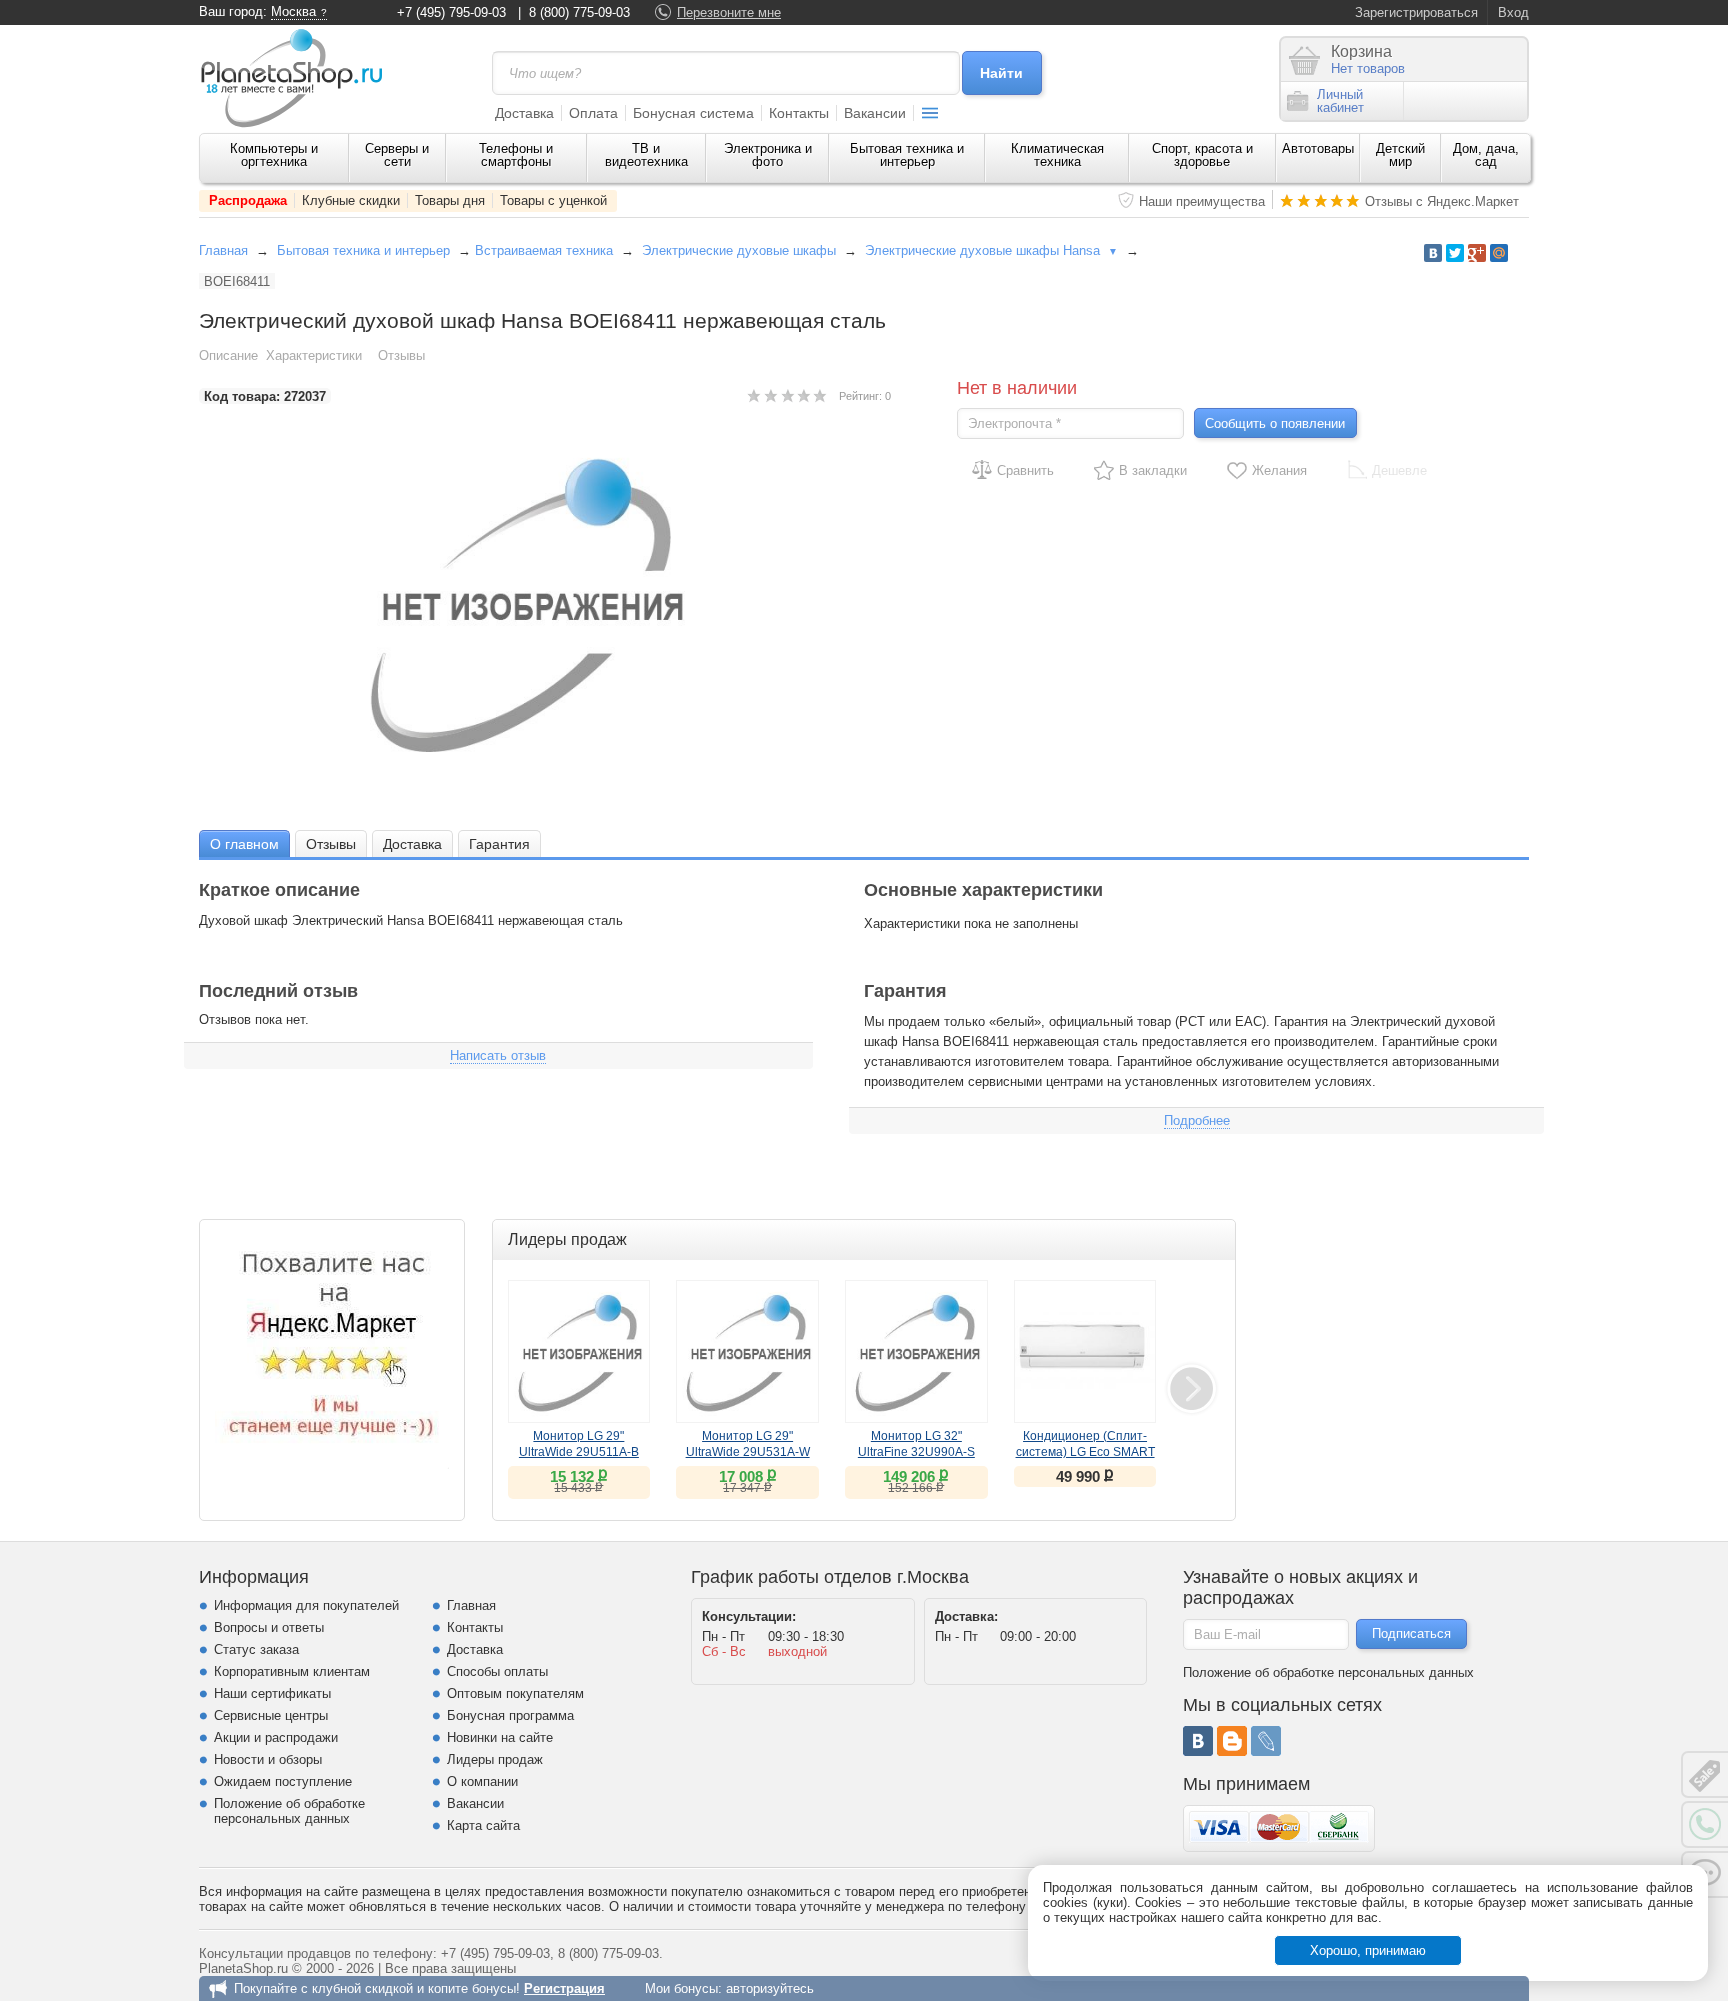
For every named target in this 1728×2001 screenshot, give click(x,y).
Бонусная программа (510, 1715)
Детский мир (1400, 155)
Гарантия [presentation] (499, 844)
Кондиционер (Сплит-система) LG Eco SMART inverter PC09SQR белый (1085, 1452)
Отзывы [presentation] (331, 844)
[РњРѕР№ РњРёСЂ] (1499, 253)
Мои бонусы (681, 1988)
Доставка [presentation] (412, 844)
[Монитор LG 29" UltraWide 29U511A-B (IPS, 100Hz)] (579, 1351)
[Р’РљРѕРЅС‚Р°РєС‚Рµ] (1433, 253)
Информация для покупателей (306, 1605)
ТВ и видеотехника (646, 155)
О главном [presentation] (244, 844)
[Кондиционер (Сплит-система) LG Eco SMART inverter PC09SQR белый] (1085, 1351)
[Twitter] (1455, 253)
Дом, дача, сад (1486, 155)
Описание (228, 355)
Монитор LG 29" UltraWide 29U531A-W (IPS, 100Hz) (748, 1452)
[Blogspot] (1232, 1741)
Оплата (593, 113)
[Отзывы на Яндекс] (332, 1352)
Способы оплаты (497, 1671)
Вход (1513, 12)
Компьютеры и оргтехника (274, 155)
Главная (223, 250)
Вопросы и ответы (269, 1627)
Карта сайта (483, 1825)
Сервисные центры (271, 1715)
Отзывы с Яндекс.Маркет (1442, 201)
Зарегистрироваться (1416, 12)
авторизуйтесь (770, 1988)
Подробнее (1197, 1120)
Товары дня (450, 200)
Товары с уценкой (553, 200)
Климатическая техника (1057, 155)
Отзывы (401, 355)
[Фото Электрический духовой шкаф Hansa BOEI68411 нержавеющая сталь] (545, 605)
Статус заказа (256, 1649)
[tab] (244, 843)
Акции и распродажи (276, 1737)
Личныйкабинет (1340, 101)
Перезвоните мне (729, 12)
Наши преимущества (1202, 201)
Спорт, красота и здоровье (1202, 155)
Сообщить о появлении (1275, 423)
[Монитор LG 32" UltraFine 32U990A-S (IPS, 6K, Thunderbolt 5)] (916, 1351)
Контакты (799, 113)
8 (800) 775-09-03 (579, 12)
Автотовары (1318, 148)
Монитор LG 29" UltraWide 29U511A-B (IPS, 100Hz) (579, 1452)
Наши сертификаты (272, 1693)
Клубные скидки (351, 200)
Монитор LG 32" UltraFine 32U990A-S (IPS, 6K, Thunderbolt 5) (916, 1452)
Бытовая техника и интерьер (907, 155)
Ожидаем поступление (283, 1781)
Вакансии (875, 113)
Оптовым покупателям (515, 1693)
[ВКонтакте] (1198, 1741)
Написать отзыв (498, 1055)
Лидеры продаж (495, 1759)
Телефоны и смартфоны (516, 155)
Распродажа (248, 200)
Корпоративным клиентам (292, 1671)
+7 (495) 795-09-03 (451, 12)
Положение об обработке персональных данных (289, 1811)
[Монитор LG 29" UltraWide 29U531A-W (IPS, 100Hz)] (747, 1351)
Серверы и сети (397, 155)
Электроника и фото (768, 155)
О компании (482, 1781)
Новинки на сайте (500, 1737)
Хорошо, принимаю (1368, 1950)
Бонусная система (693, 113)
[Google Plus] (1477, 253)
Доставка (524, 113)
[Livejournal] (1266, 1741)
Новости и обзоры (268, 1759)
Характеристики (314, 355)
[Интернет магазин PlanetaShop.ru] (299, 78)
